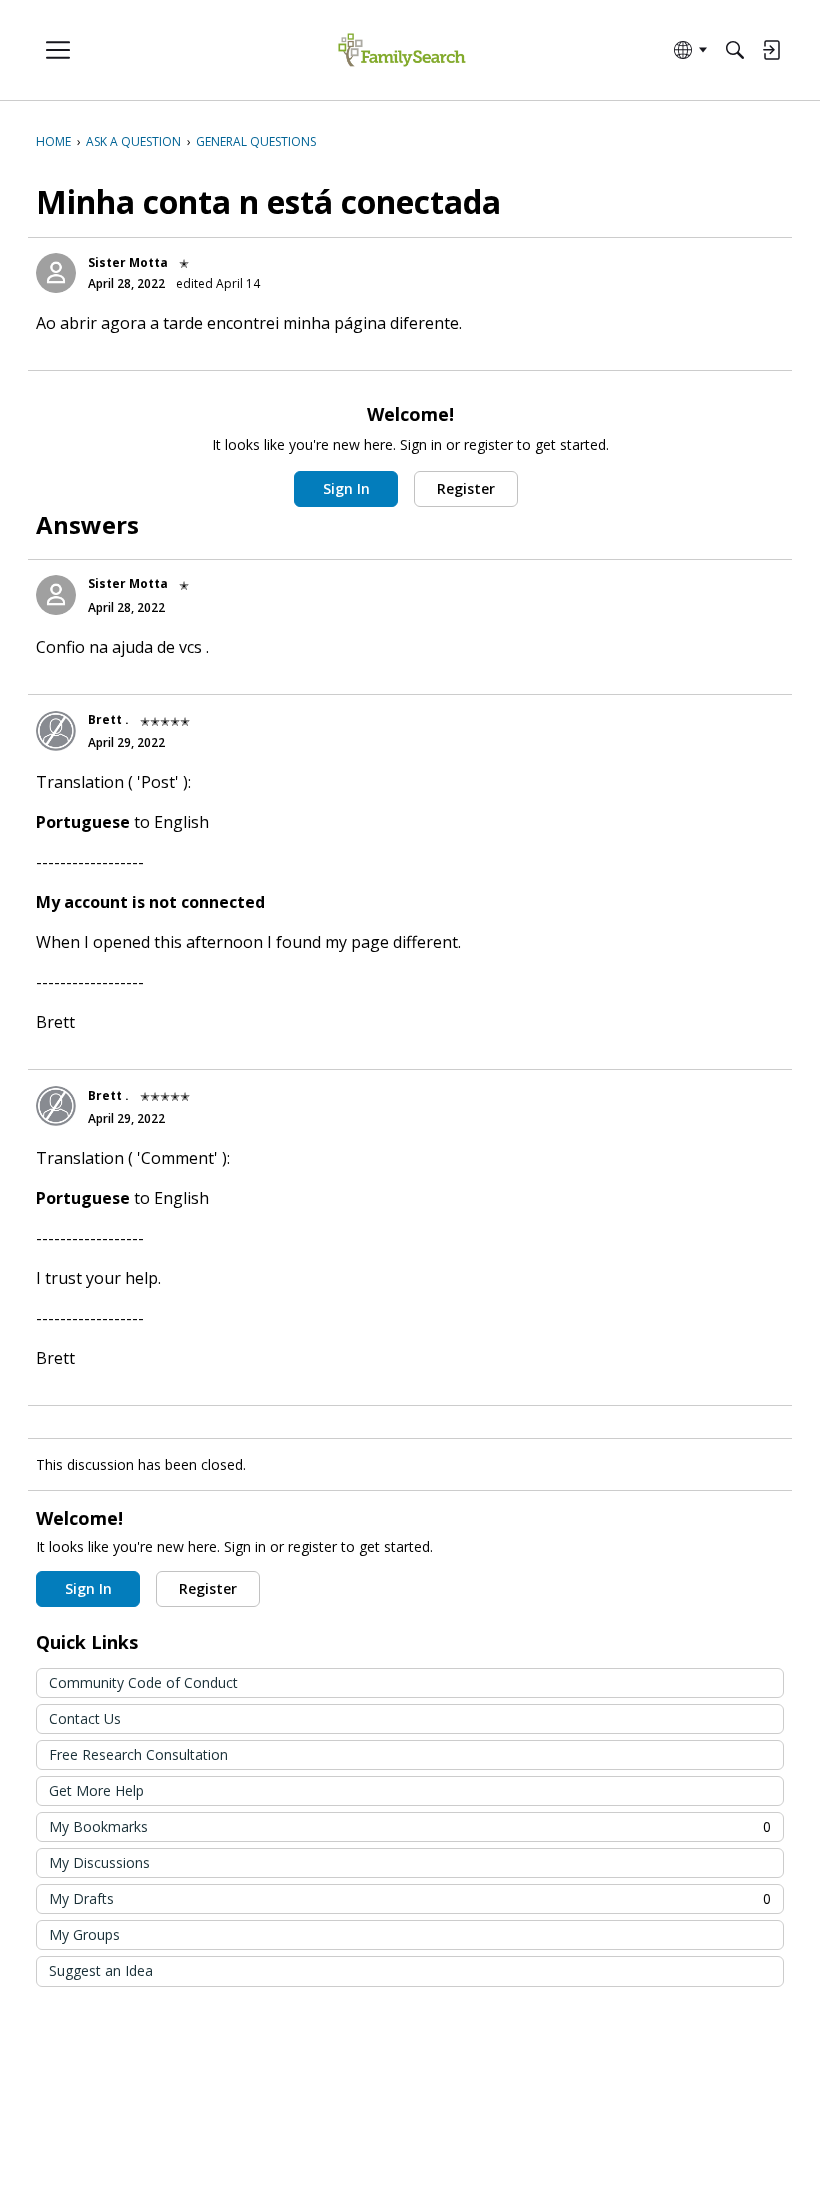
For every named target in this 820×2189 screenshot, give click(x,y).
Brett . (108, 719)
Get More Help (96, 1790)
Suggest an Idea (101, 1970)
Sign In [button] (346, 488)
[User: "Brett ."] (56, 731)
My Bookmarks (410, 1826)
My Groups (84, 1934)
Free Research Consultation (138, 1754)
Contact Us (85, 1718)
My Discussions (99, 1862)
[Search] (735, 50)
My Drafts (410, 1898)
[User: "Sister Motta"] (56, 273)
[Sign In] (771, 50)
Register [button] (466, 488)
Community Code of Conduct (143, 1682)
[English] (401, 50)
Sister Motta (128, 262)
